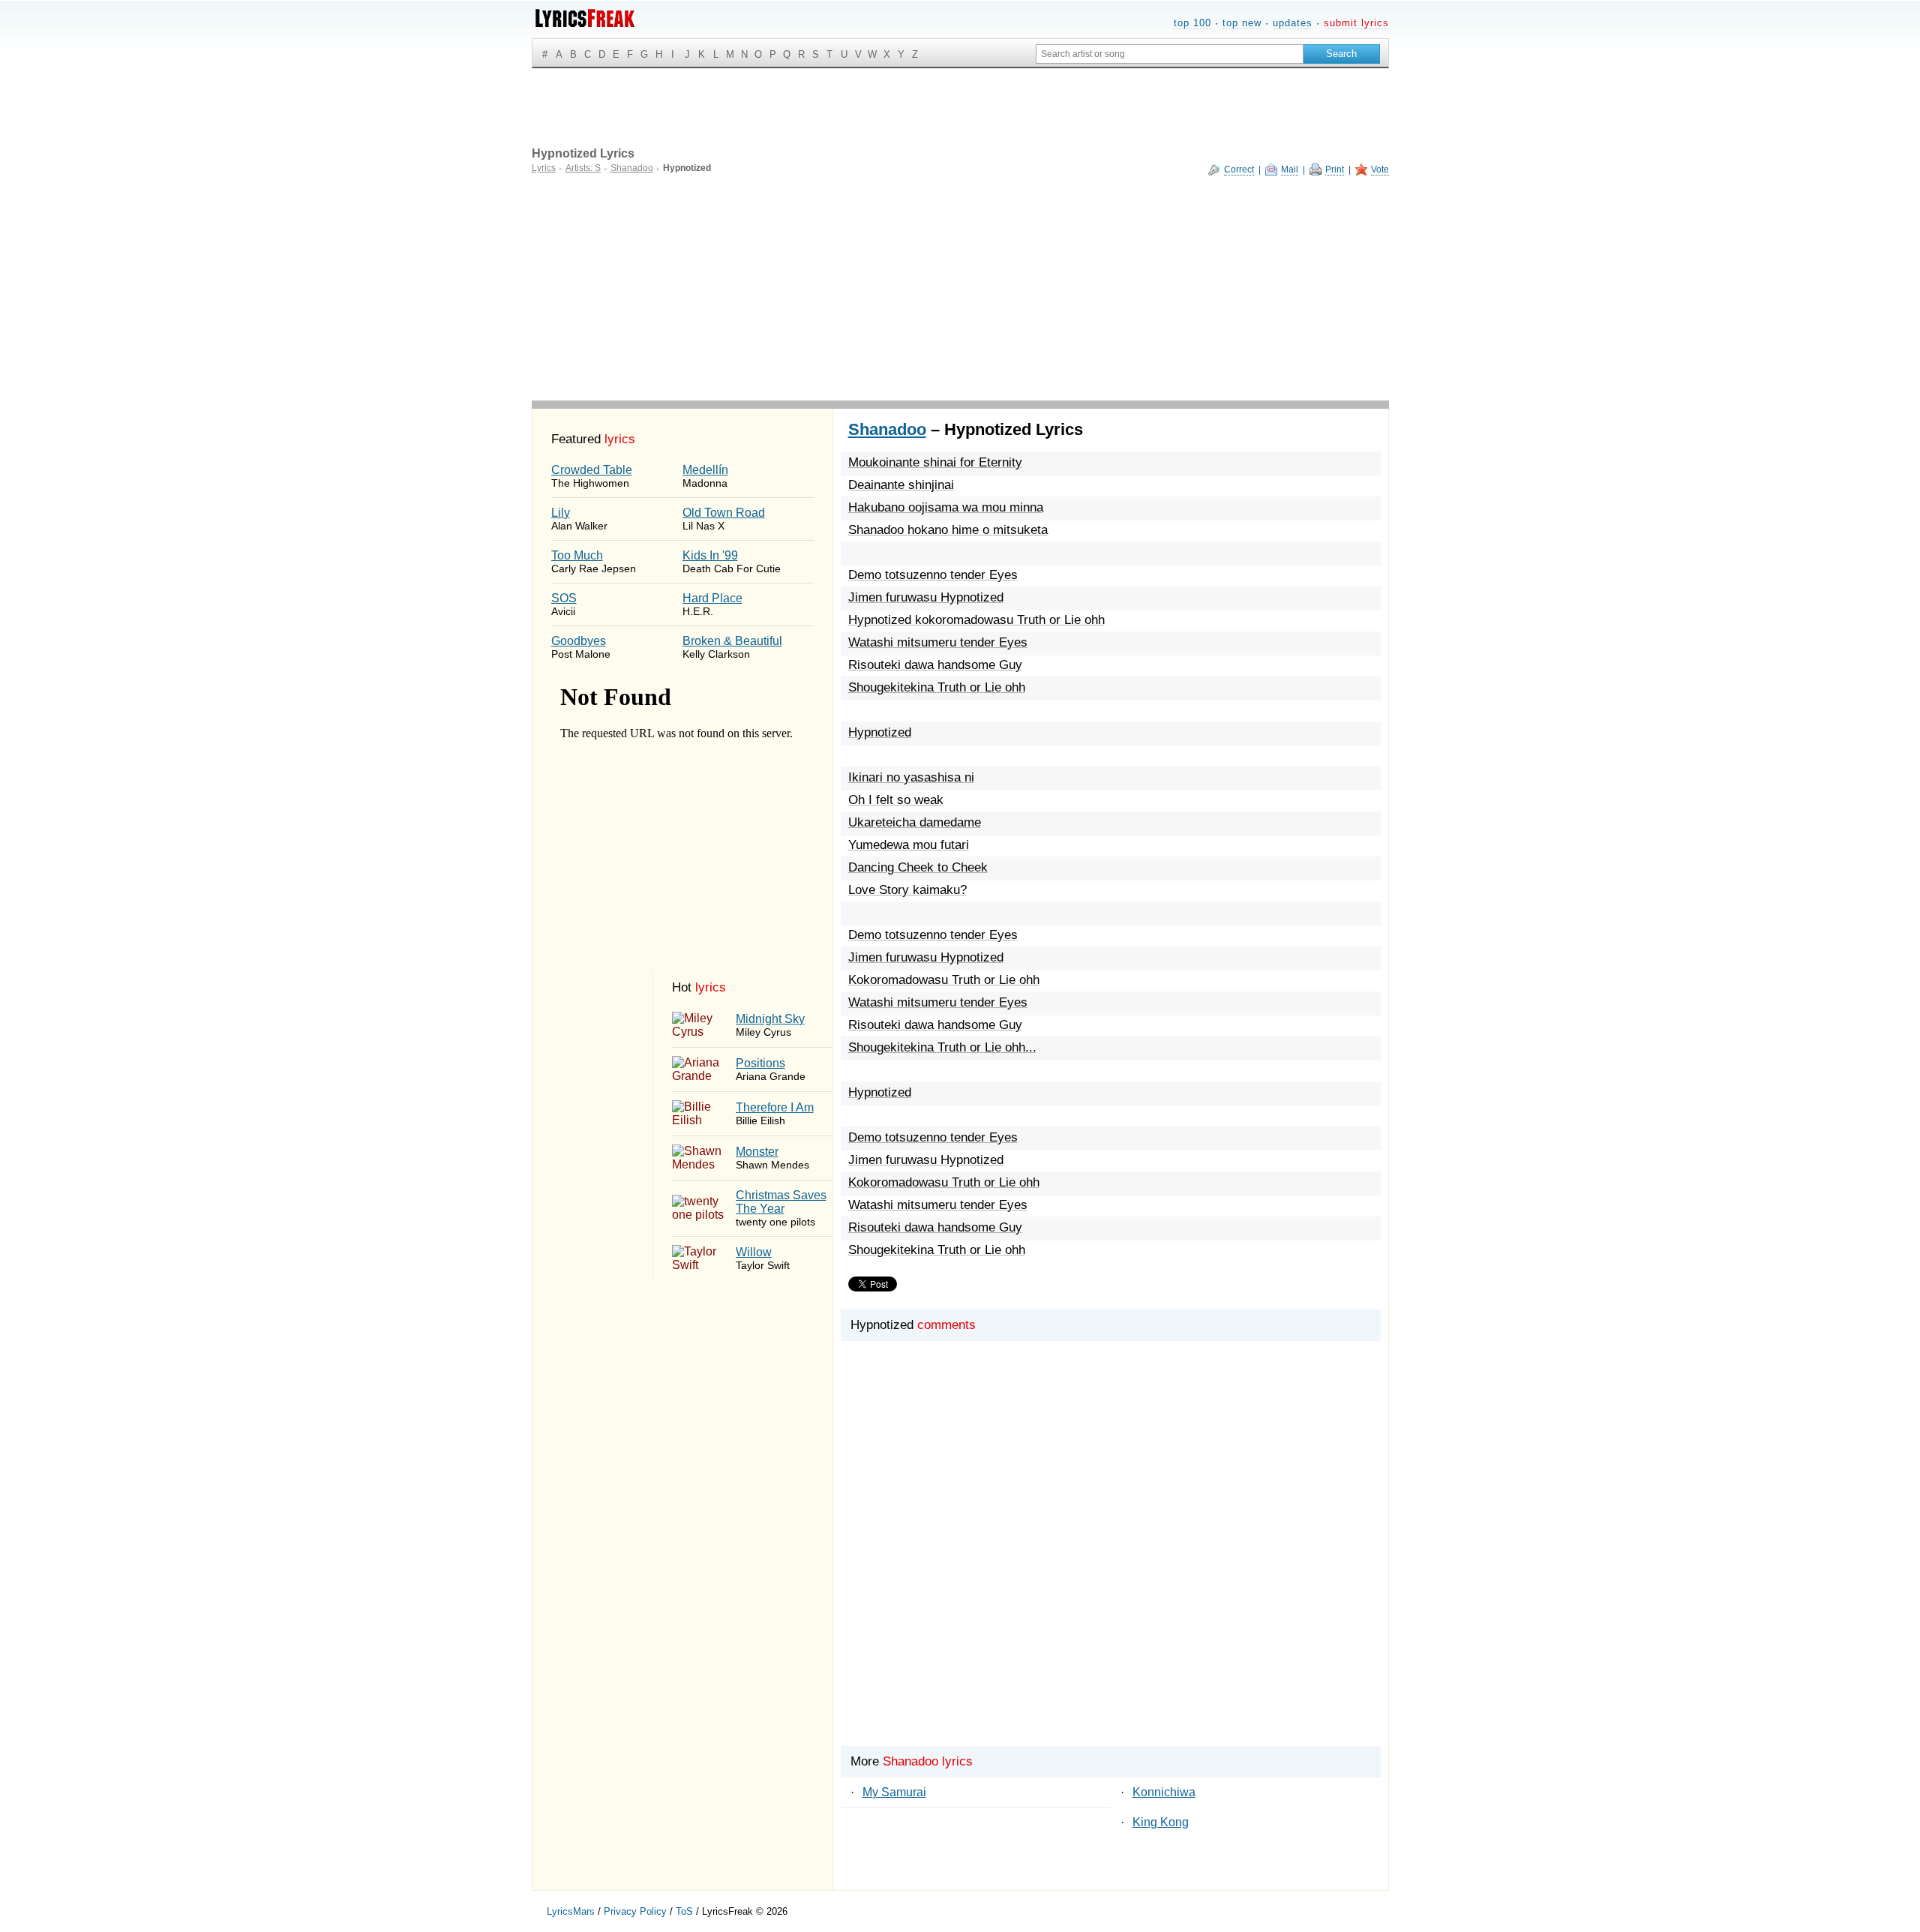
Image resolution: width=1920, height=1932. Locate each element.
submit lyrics (1356, 23)
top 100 (1192, 23)
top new (1242, 23)
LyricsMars (571, 1911)
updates (1293, 23)
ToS (684, 1911)
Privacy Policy (635, 1911)
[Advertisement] (960, 288)
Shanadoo (887, 429)
